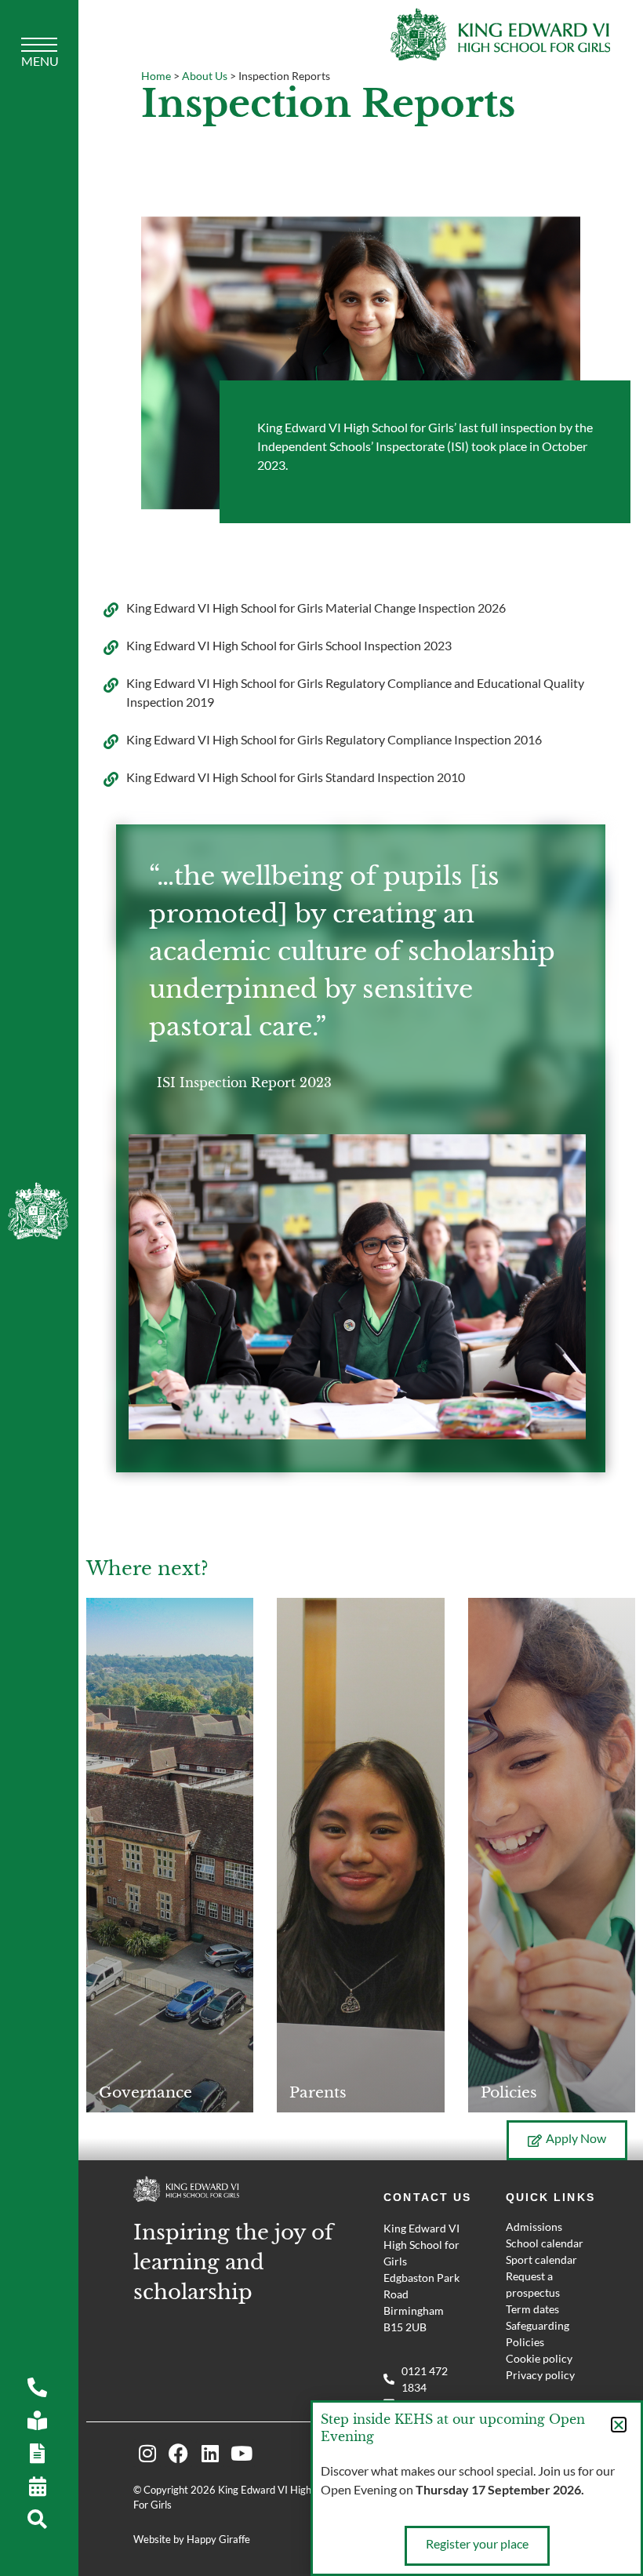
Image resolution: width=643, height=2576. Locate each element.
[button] (619, 2425)
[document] (321, 1288)
